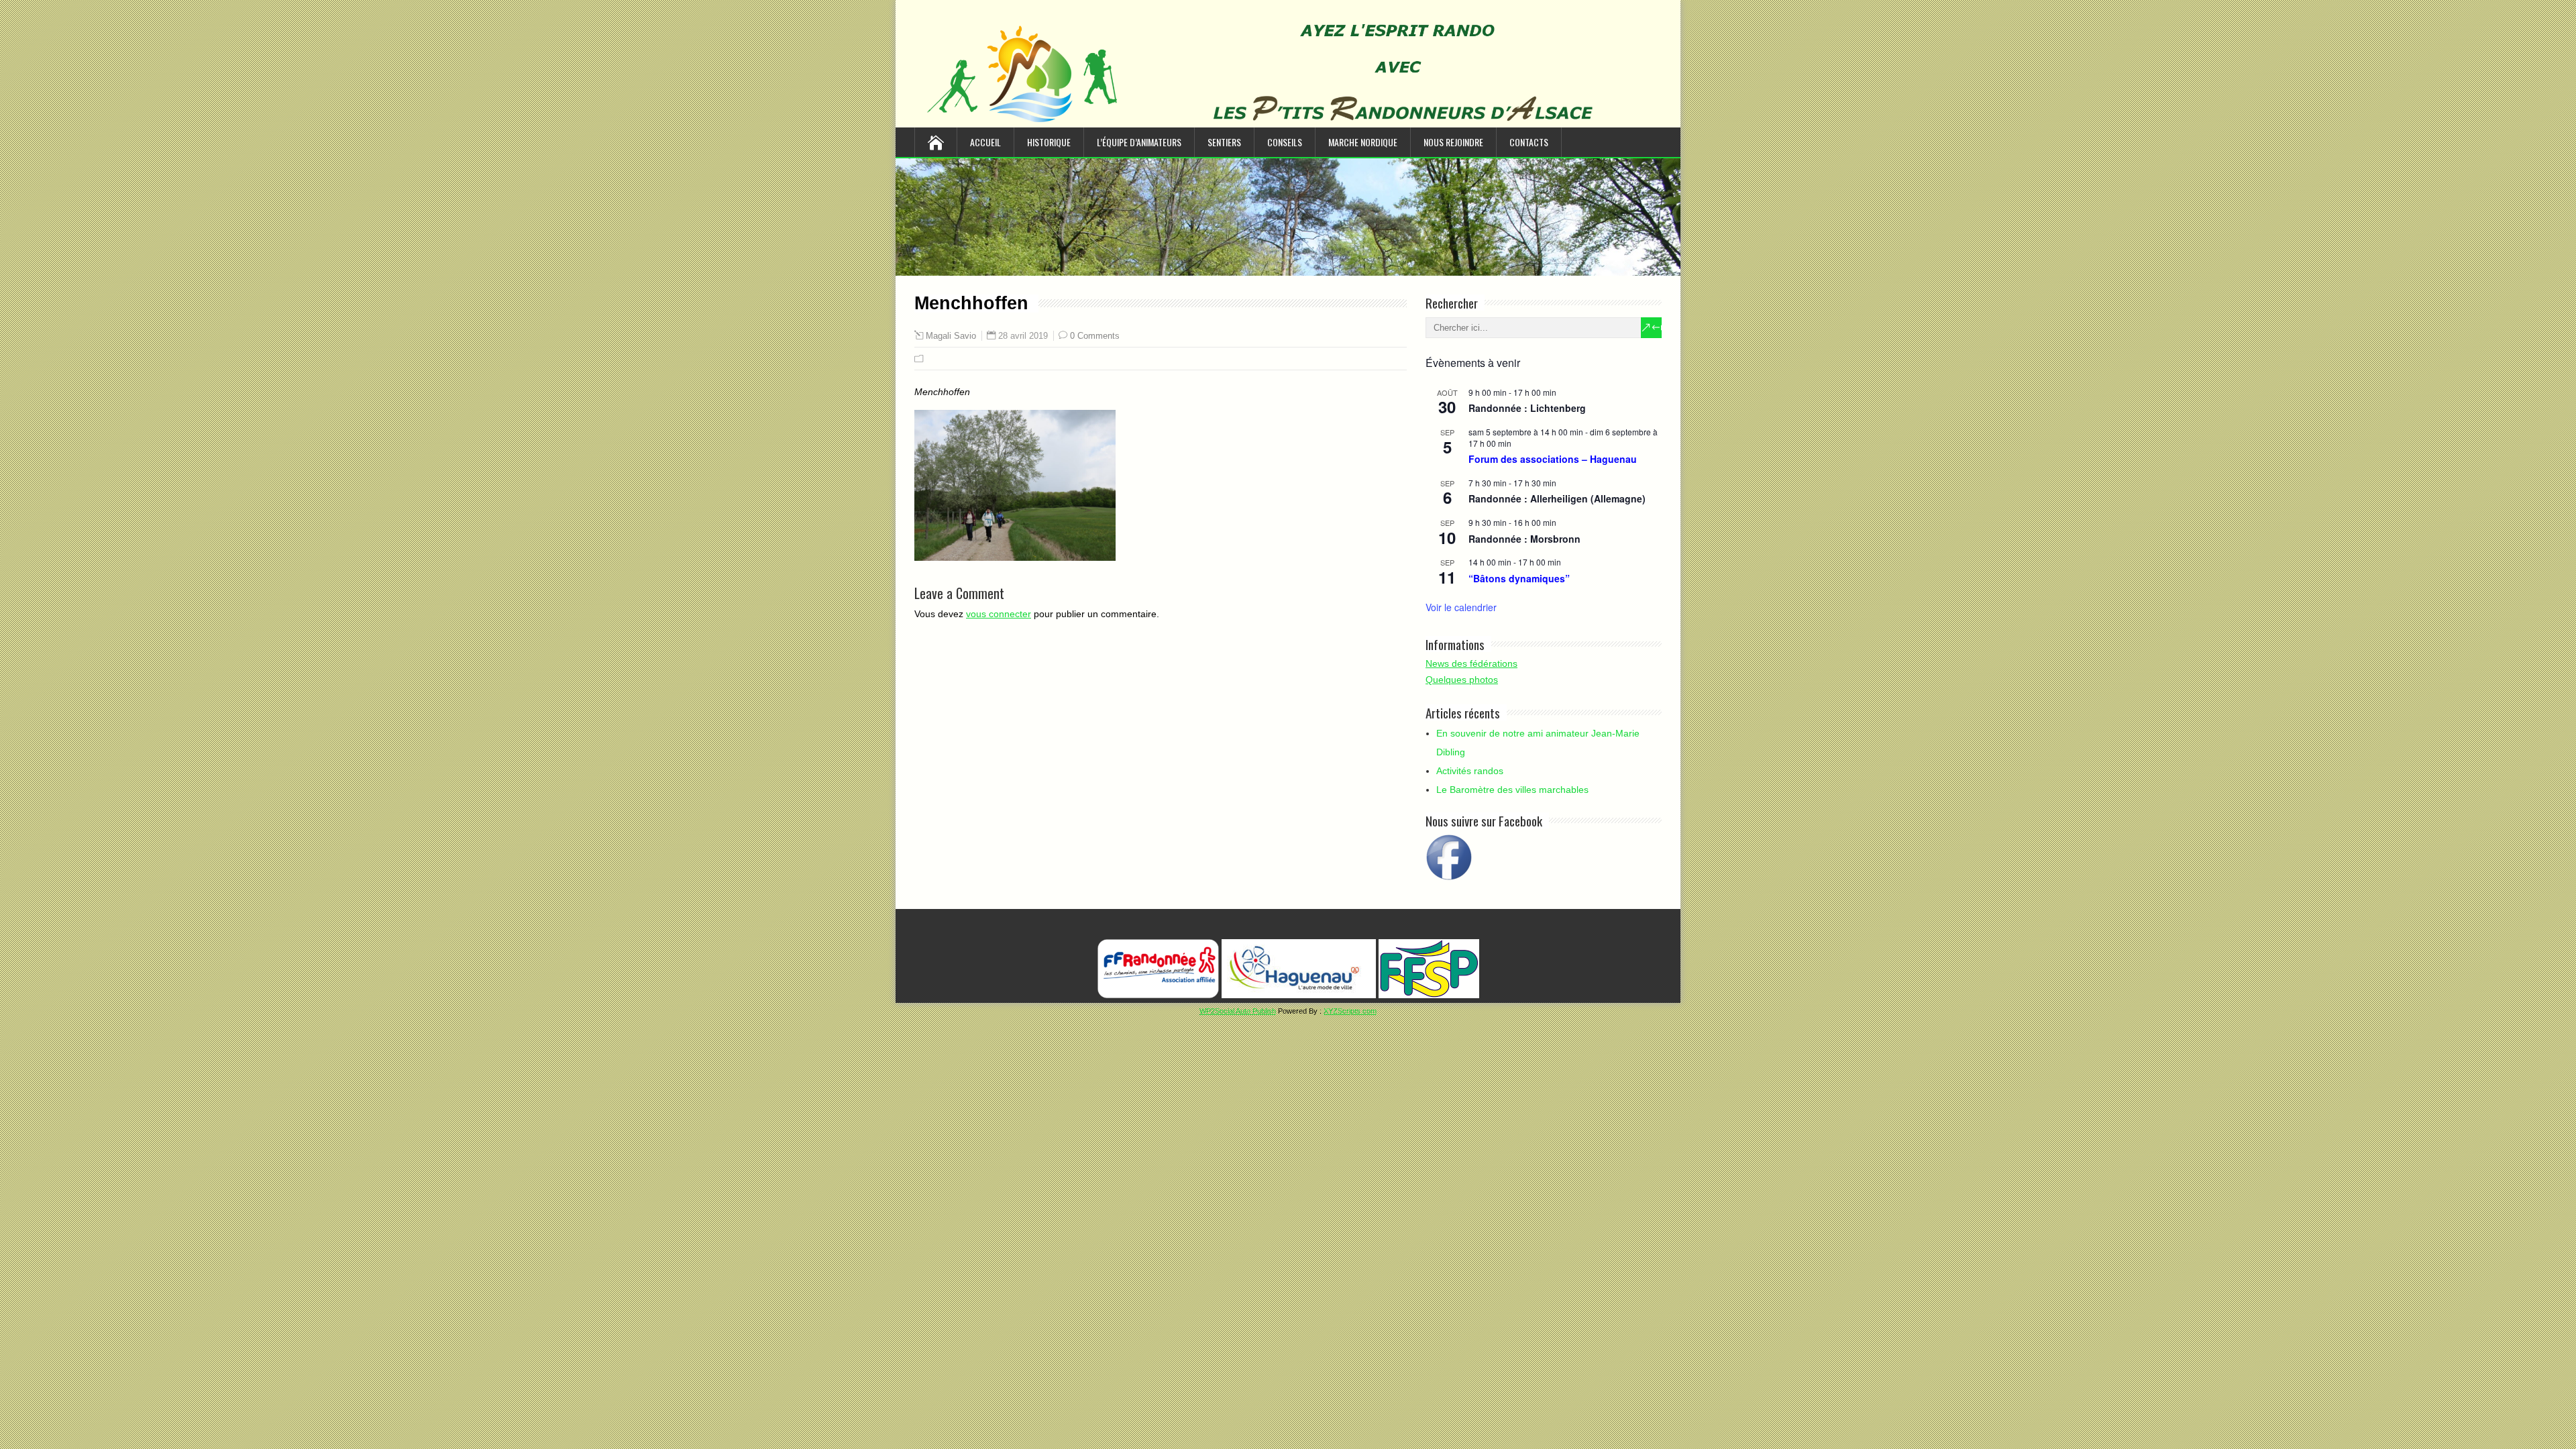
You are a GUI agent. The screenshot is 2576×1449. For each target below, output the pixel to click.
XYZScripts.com (1350, 1011)
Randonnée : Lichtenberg (1527, 408)
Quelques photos (1462, 680)
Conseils (1285, 142)
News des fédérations (1471, 663)
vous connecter (999, 614)
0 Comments (1095, 336)
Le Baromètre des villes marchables (1512, 790)
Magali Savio (951, 336)
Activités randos (1470, 771)
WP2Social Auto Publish (1238, 1011)
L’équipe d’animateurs (1139, 142)
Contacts (1529, 142)
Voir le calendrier (1461, 607)
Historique (1049, 142)
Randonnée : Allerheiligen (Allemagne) (1557, 498)
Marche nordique (1363, 142)
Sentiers (1224, 142)
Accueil (985, 142)
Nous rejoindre (1453, 142)
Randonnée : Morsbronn (1524, 539)
